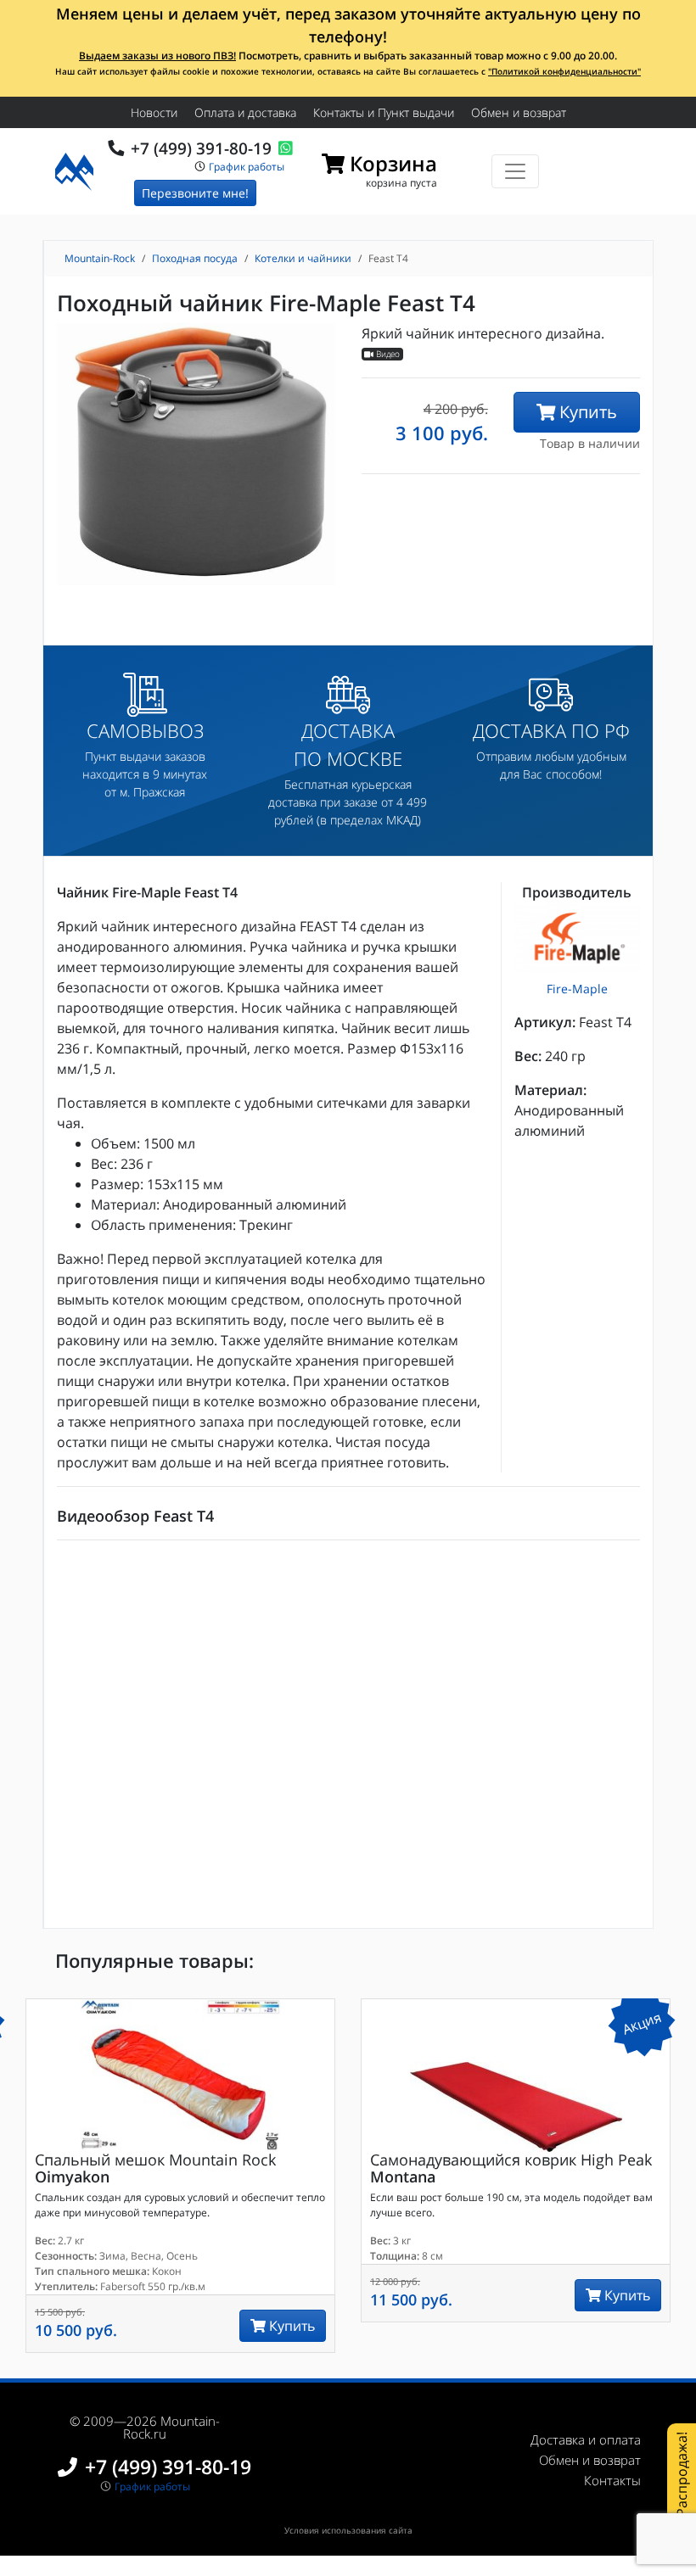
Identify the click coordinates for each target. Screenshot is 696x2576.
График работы (247, 166)
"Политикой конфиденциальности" (564, 71)
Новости (154, 112)
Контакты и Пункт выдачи (384, 112)
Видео (387, 354)
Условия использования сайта (348, 2530)
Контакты (612, 2480)
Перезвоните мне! (195, 193)
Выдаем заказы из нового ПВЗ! (157, 56)
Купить (586, 412)
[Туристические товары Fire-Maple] (577, 938)
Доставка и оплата (586, 2439)
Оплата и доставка (245, 112)
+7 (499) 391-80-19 (201, 148)
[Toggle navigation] (515, 171)
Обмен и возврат (519, 112)
